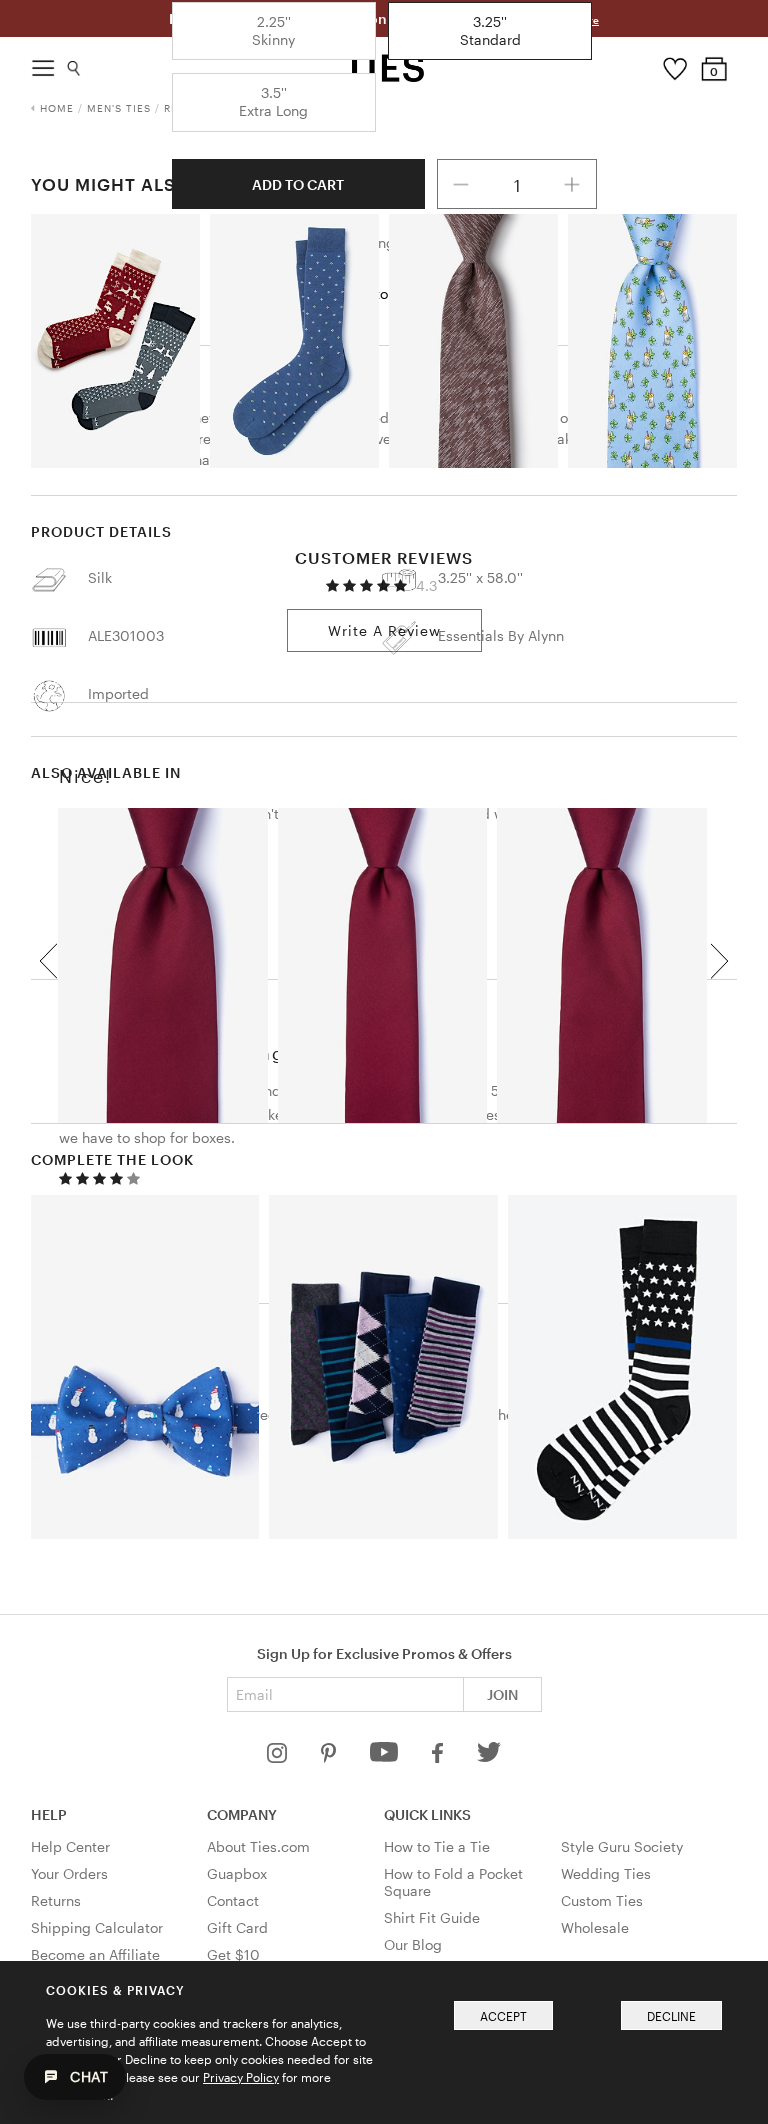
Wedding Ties (606, 1873)
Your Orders (69, 1873)
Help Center (70, 1846)
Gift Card (237, 1927)
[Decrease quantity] (462, 184)
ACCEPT (503, 2016)
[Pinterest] (330, 1757)
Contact (233, 1900)
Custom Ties (602, 1900)
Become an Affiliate (95, 1954)
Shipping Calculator (97, 1927)
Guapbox (237, 1873)
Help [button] (49, 1814)
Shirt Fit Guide (432, 1917)
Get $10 (233, 1954)
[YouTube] (386, 1757)
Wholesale (595, 1927)
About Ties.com (258, 1846)
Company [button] (242, 1814)
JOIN (502, 1694)
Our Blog (413, 1944)
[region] (384, 960)
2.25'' (273, 30)
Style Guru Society (622, 1846)
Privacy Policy (241, 2077)
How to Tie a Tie (437, 1846)
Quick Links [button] (427, 1814)
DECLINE (671, 2016)
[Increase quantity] (572, 184)
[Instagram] (279, 1757)
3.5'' (273, 101)
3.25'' (490, 30)
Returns (56, 1900)
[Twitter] (489, 1757)
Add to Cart (298, 184)
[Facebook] (439, 1757)
